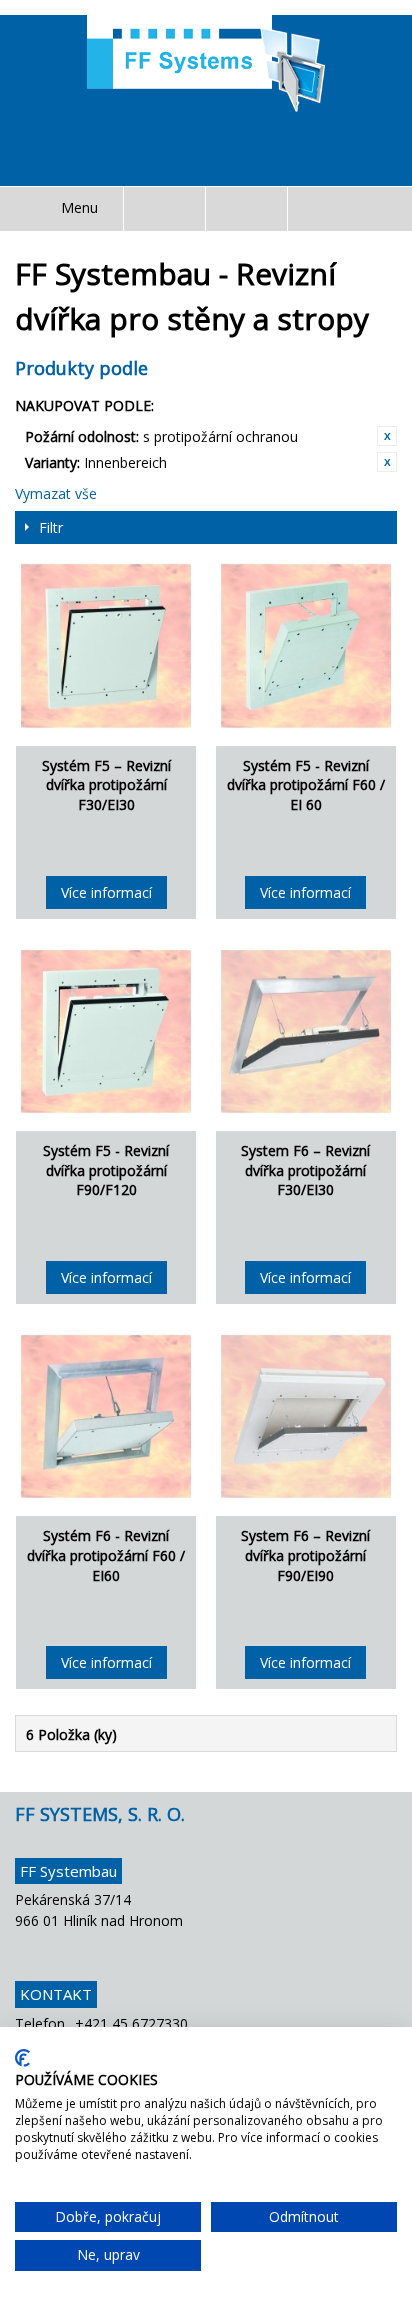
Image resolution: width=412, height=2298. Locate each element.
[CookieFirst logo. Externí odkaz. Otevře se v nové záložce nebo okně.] (22, 2058)
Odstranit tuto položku (387, 436)
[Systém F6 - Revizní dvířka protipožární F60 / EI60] (106, 1416)
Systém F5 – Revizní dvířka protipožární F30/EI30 (106, 785)
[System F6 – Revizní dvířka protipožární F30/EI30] (306, 1031)
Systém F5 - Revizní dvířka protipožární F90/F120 (106, 1170)
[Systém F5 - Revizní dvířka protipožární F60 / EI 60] (306, 645)
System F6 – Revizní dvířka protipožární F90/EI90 (305, 1555)
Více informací (106, 892)
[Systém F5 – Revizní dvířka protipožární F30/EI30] (106, 645)
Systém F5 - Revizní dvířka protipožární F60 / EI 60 (306, 785)
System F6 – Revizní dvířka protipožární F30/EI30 (305, 1170)
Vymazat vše (56, 493)
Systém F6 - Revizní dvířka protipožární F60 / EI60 (106, 1555)
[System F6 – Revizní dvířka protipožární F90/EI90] (306, 1416)
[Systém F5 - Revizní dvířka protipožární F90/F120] (106, 1031)
